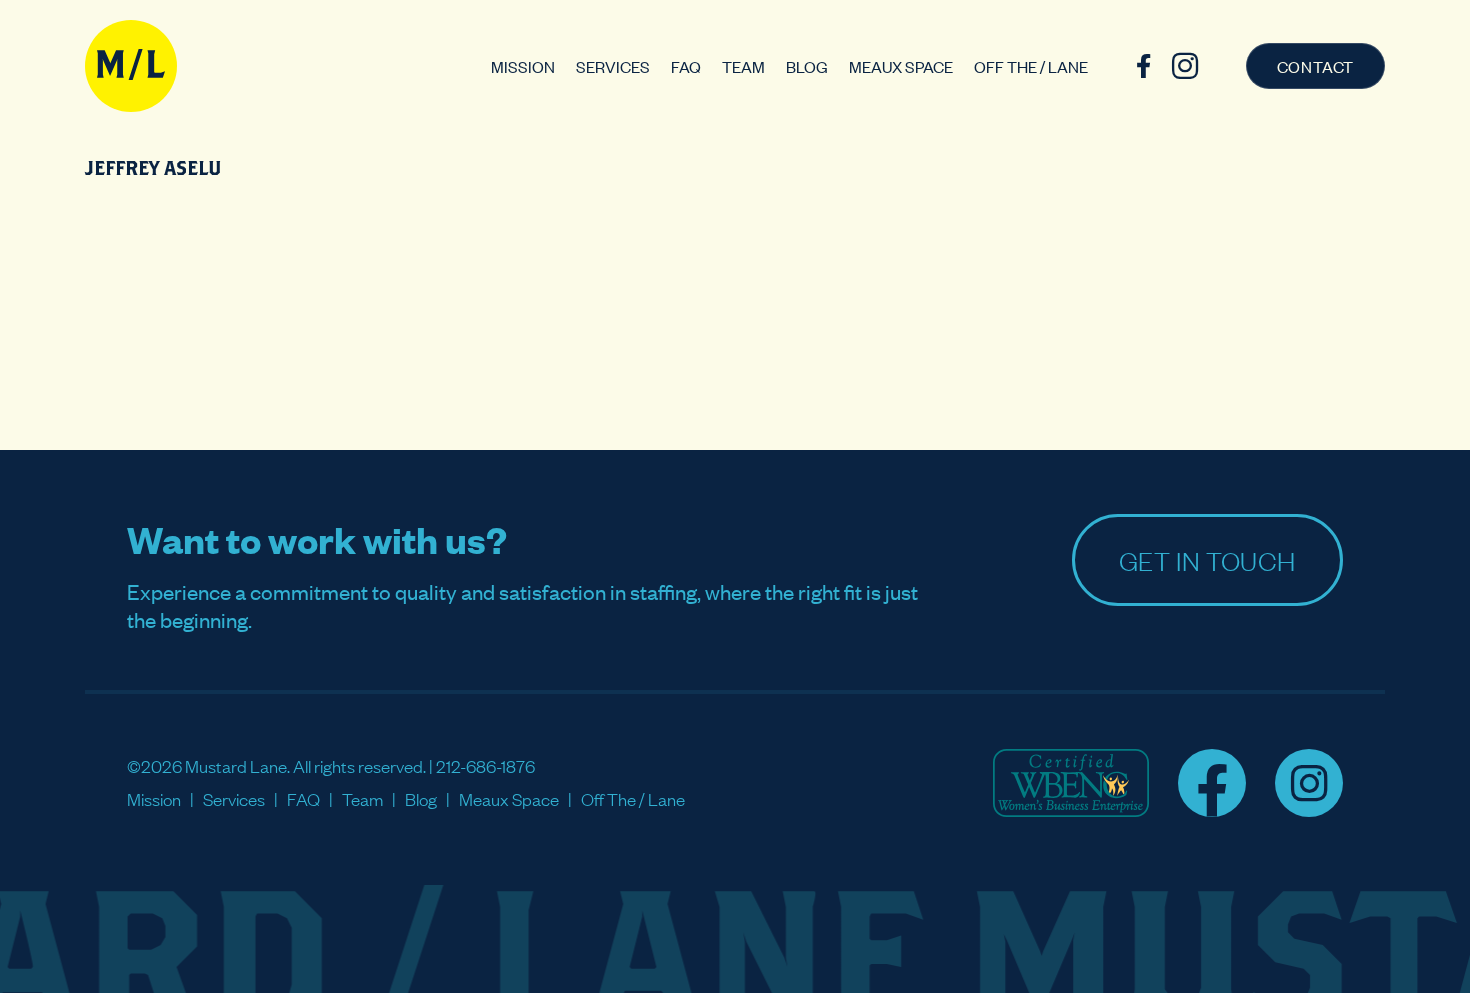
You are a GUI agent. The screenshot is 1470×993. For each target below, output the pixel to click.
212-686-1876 (485, 765)
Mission (523, 66)
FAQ (686, 66)
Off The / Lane (1031, 66)
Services (613, 66)
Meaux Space (901, 66)
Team (743, 66)
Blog (807, 66)
